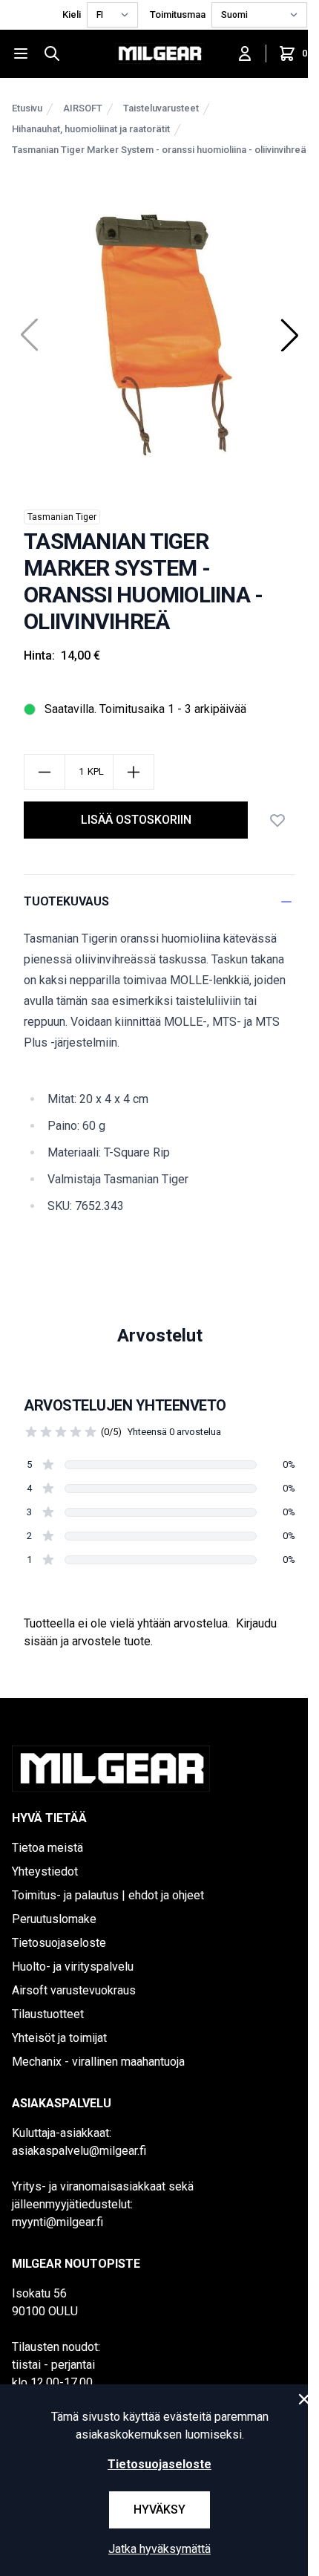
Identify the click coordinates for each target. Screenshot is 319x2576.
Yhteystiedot (45, 1871)
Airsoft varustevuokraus (74, 1990)
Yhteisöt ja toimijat (59, 2038)
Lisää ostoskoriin (136, 820)
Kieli (72, 14)
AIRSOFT (83, 108)
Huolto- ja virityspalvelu (73, 1967)
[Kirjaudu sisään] (245, 53)
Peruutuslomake (54, 1919)
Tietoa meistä (47, 1848)
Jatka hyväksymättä (159, 2549)
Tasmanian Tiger (62, 517)
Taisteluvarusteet (161, 108)
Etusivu (27, 108)
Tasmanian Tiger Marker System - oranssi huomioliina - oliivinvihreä (159, 150)
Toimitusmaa (178, 14)
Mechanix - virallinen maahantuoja (98, 2062)
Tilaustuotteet (48, 2014)
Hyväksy (159, 2510)
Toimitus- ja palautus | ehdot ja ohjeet (108, 1895)
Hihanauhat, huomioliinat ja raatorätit (91, 129)
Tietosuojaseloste (59, 1943)
